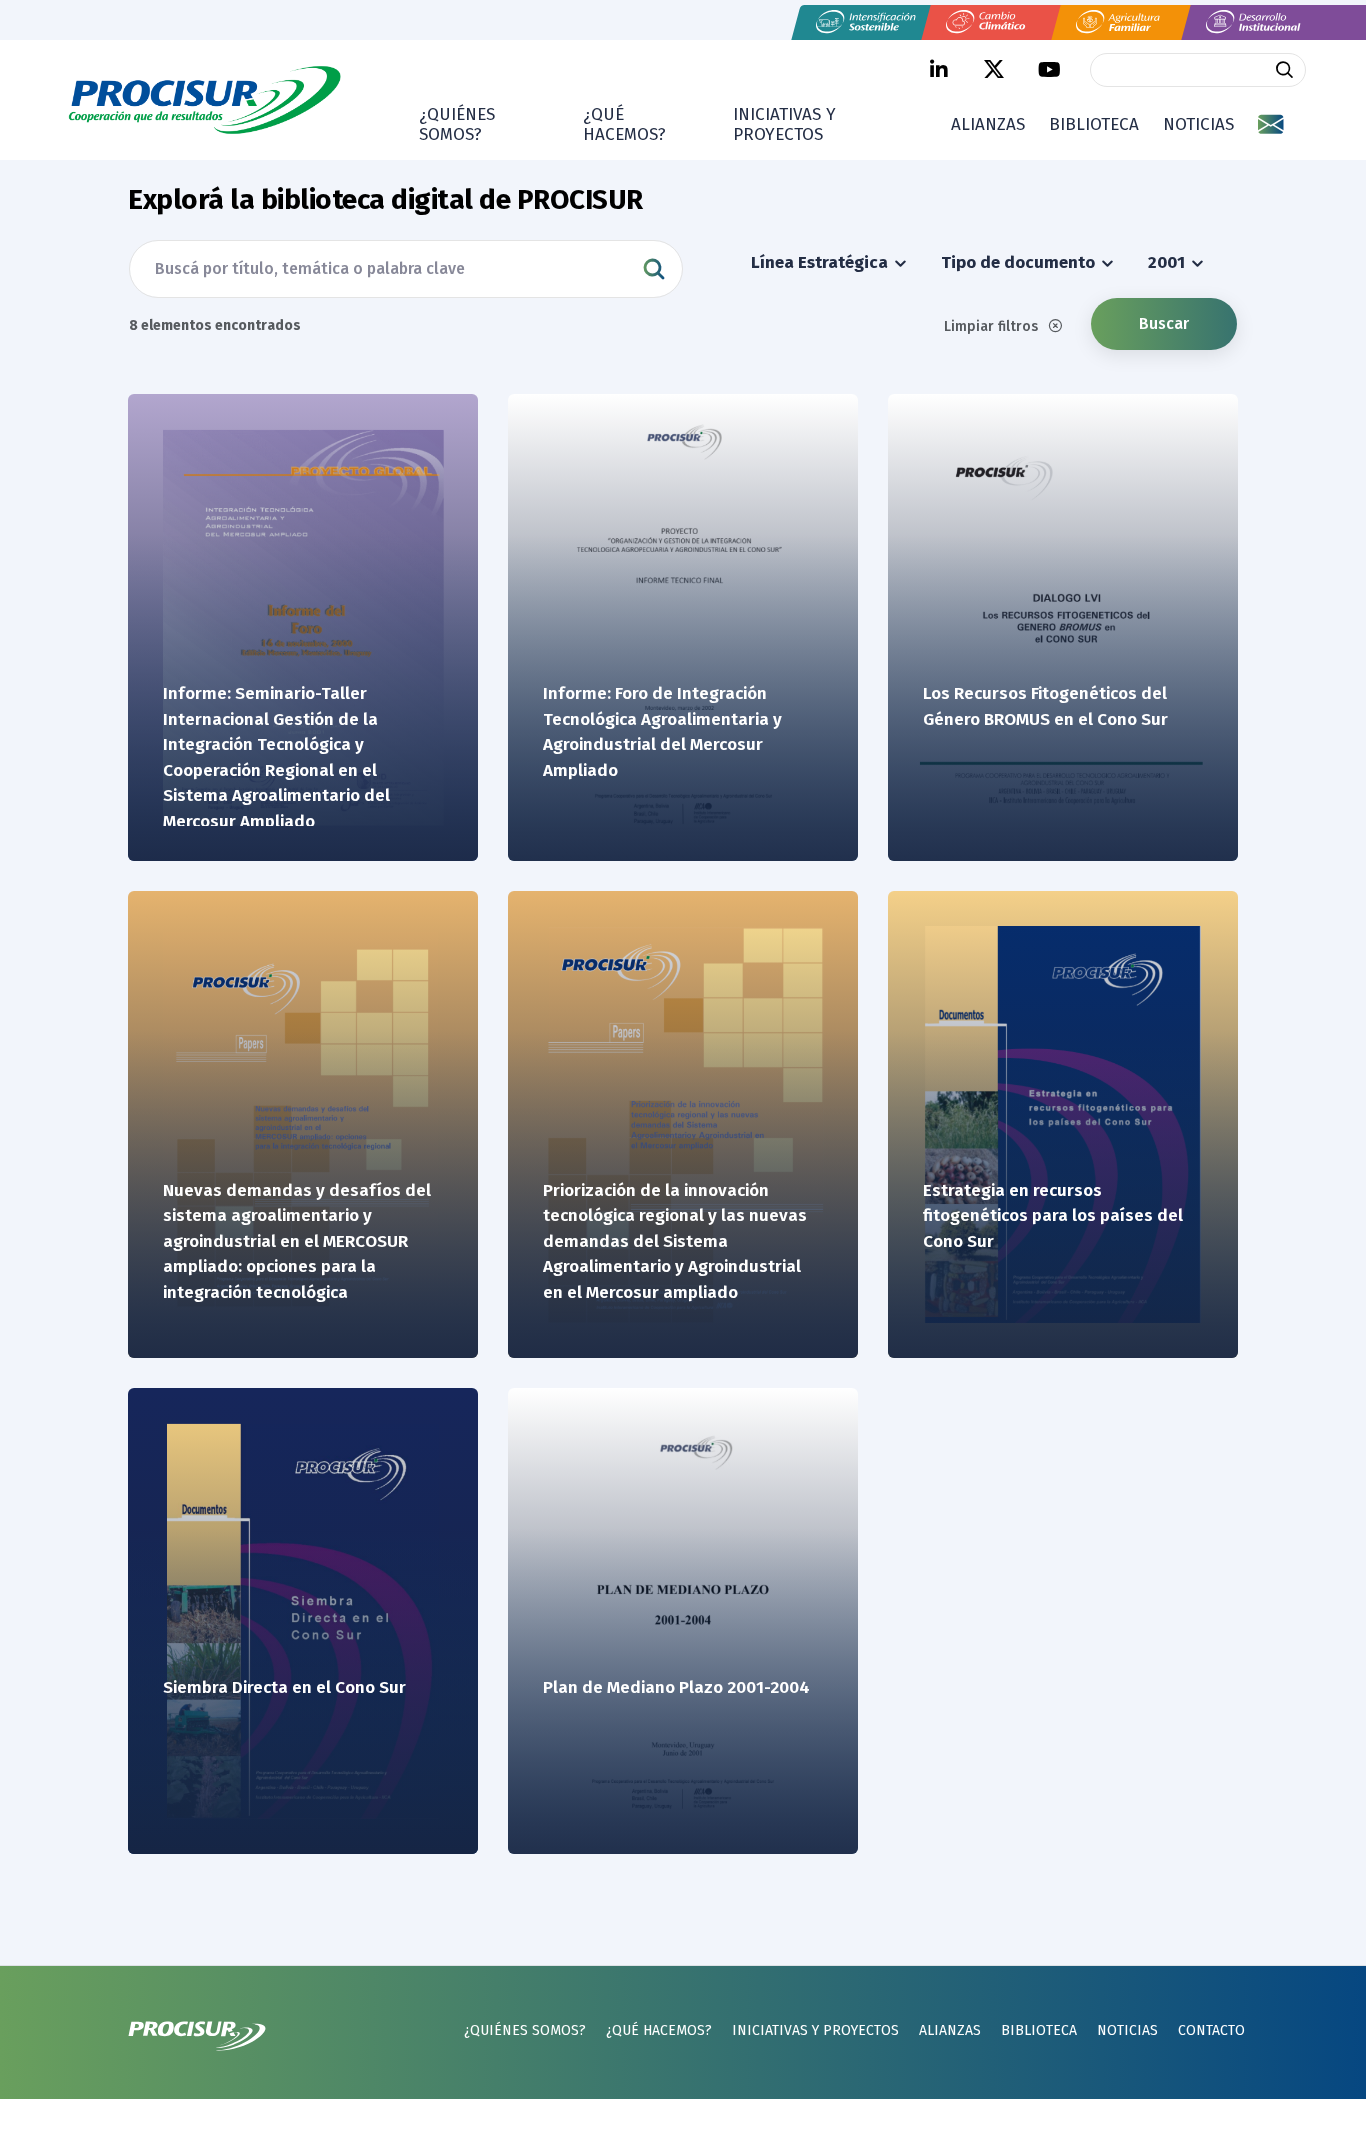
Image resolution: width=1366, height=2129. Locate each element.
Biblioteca (1094, 124)
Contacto (1211, 2030)
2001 (1168, 262)
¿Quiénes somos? (457, 124)
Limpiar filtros (993, 326)
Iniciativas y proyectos (784, 124)
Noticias (1198, 124)
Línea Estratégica (821, 262)
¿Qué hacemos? (624, 124)
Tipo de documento (1020, 262)
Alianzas (988, 124)
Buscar (1164, 323)
